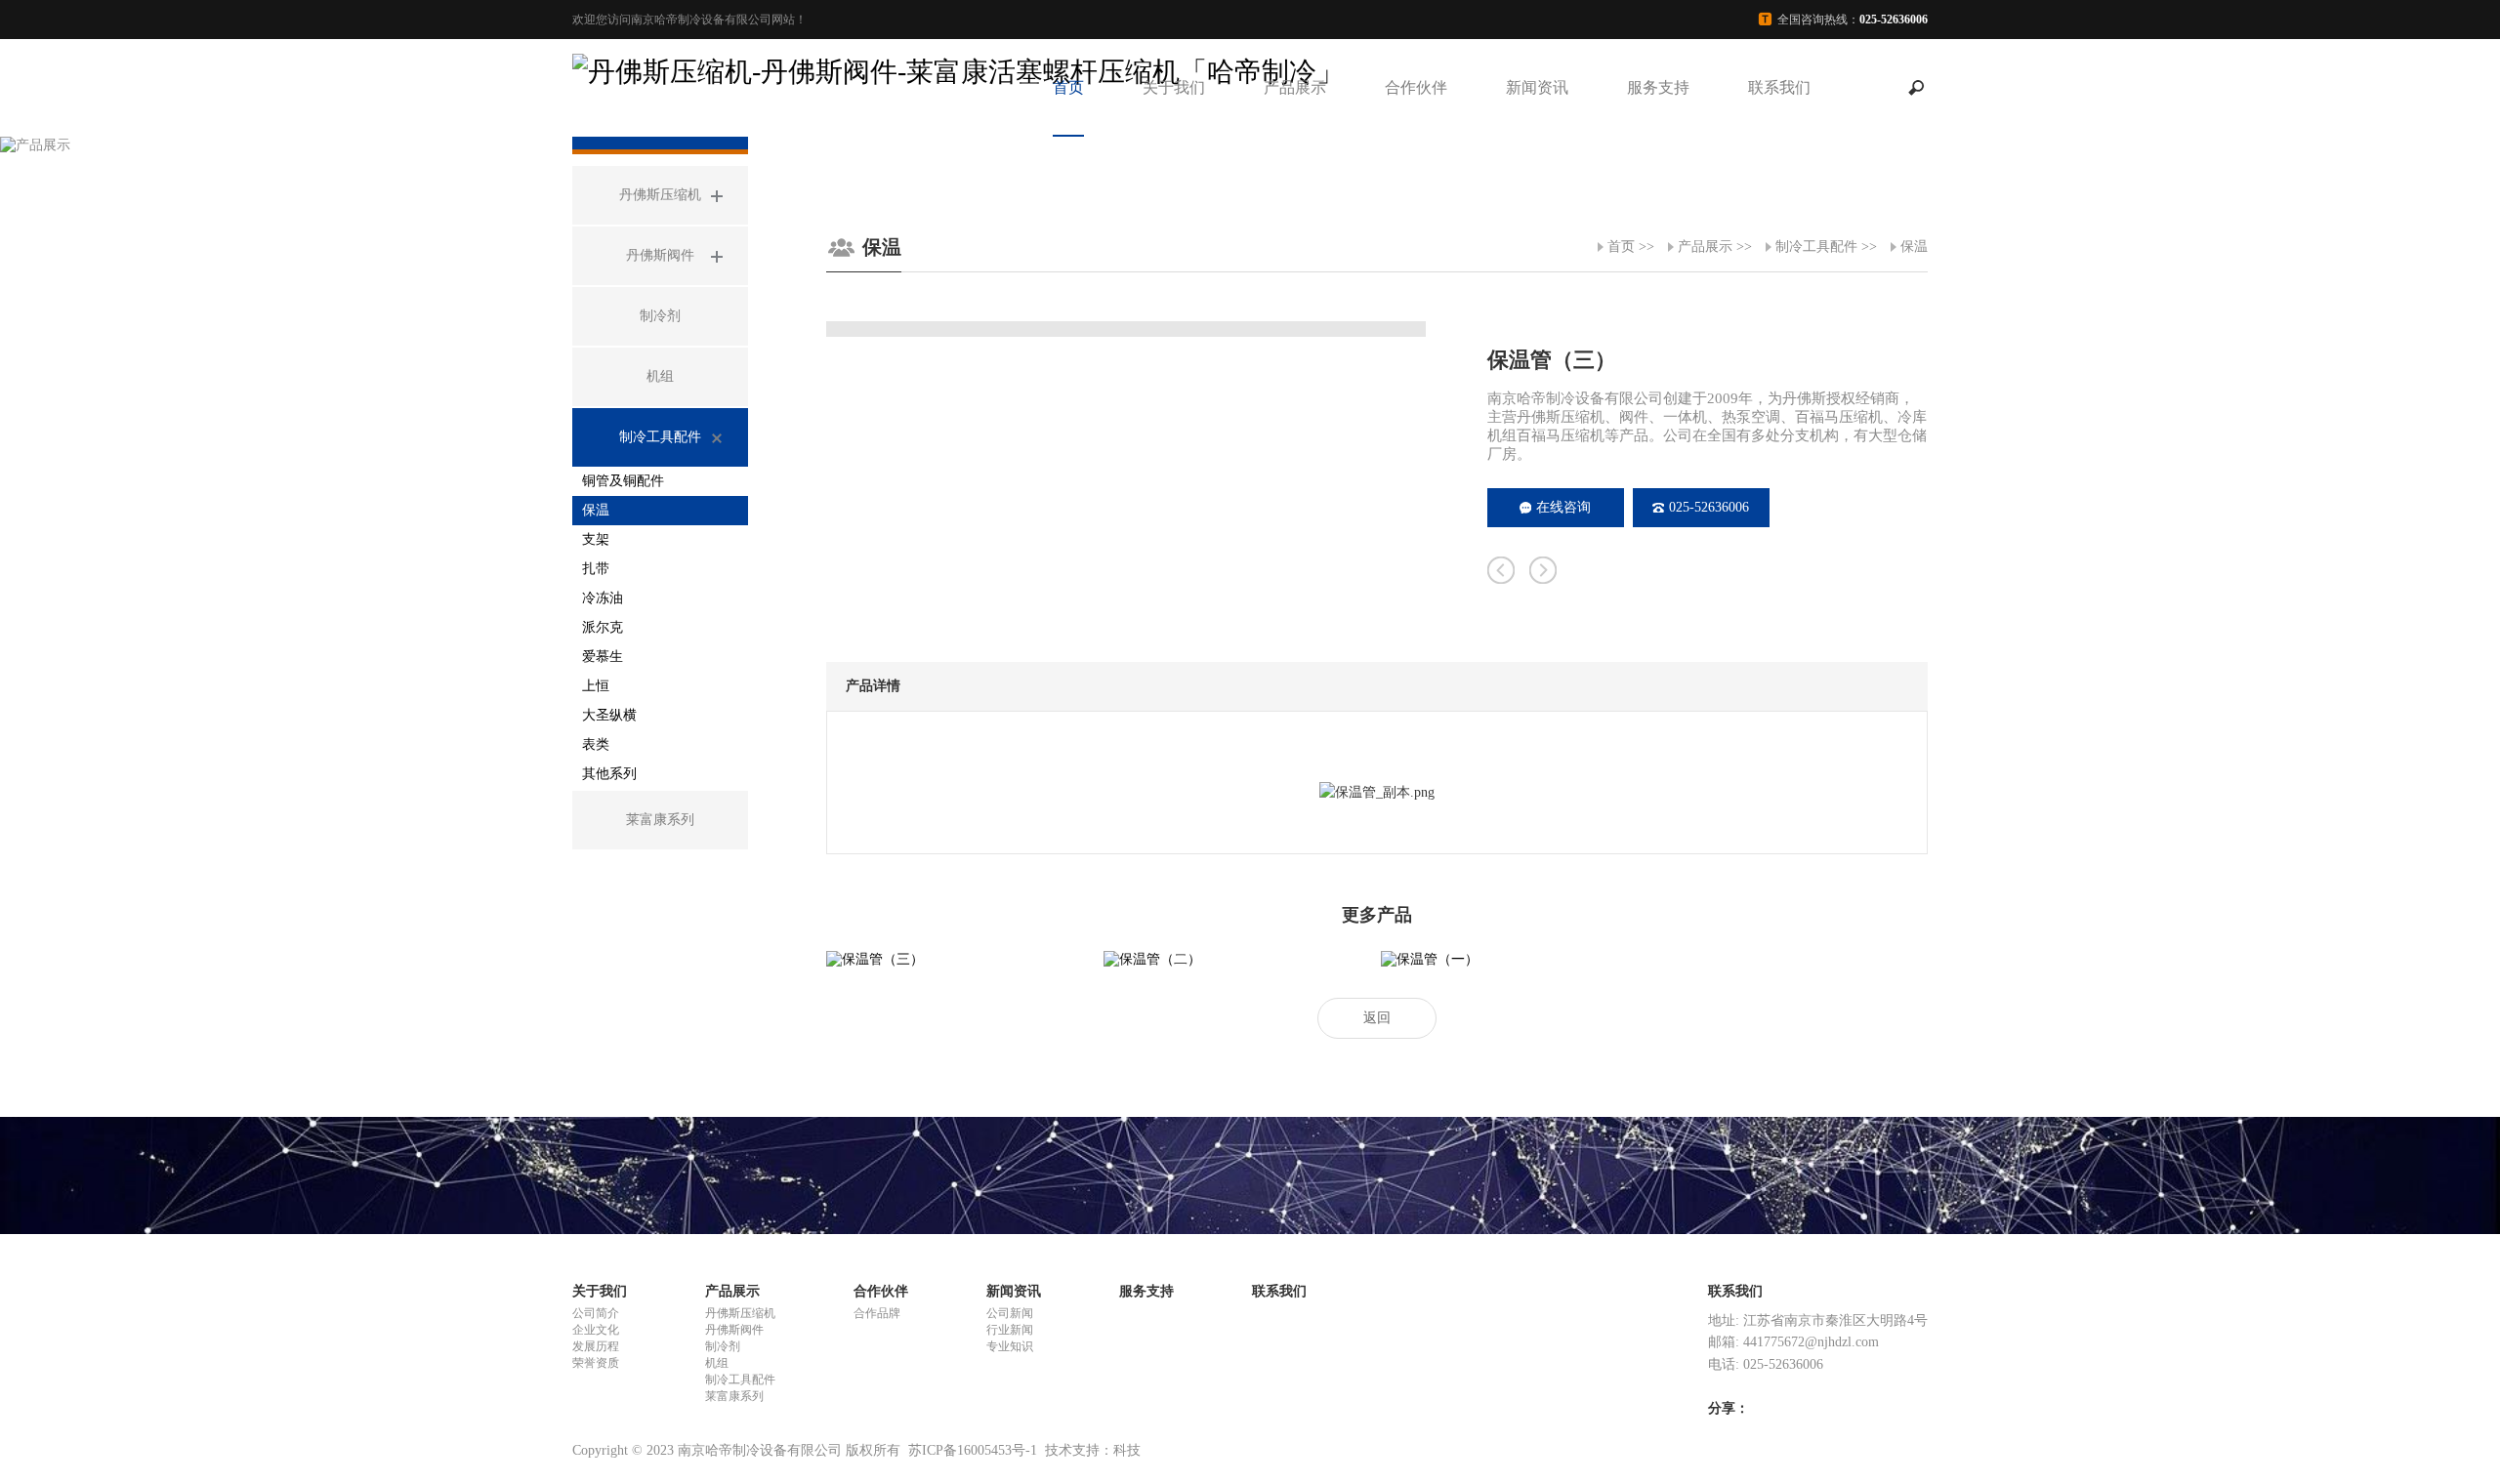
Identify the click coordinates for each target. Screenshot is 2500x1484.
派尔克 (603, 627)
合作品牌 (877, 1313)
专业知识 (1010, 1346)
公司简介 (596, 1313)
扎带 (596, 569)
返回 (1377, 1018)
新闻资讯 (1537, 87)
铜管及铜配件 (623, 481)
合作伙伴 (1416, 87)
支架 (596, 539)
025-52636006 (1709, 507)
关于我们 (1174, 87)
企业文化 (596, 1330)
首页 (1068, 87)
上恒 (596, 686)
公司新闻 (1010, 1313)
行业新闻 (1010, 1330)
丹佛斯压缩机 (740, 1313)
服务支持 (1658, 87)
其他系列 (609, 774)
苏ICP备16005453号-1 (973, 1450)
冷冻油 (603, 598)
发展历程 (596, 1346)
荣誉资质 (596, 1363)
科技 (1127, 1450)
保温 (596, 510)
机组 (717, 1363)
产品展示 (1295, 87)
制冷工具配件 (1816, 247)
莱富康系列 (734, 1396)
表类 (596, 744)
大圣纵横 (609, 715)
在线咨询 (1563, 507)
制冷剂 (723, 1346)
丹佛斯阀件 (734, 1330)
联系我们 (1779, 87)
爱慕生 (603, 657)
